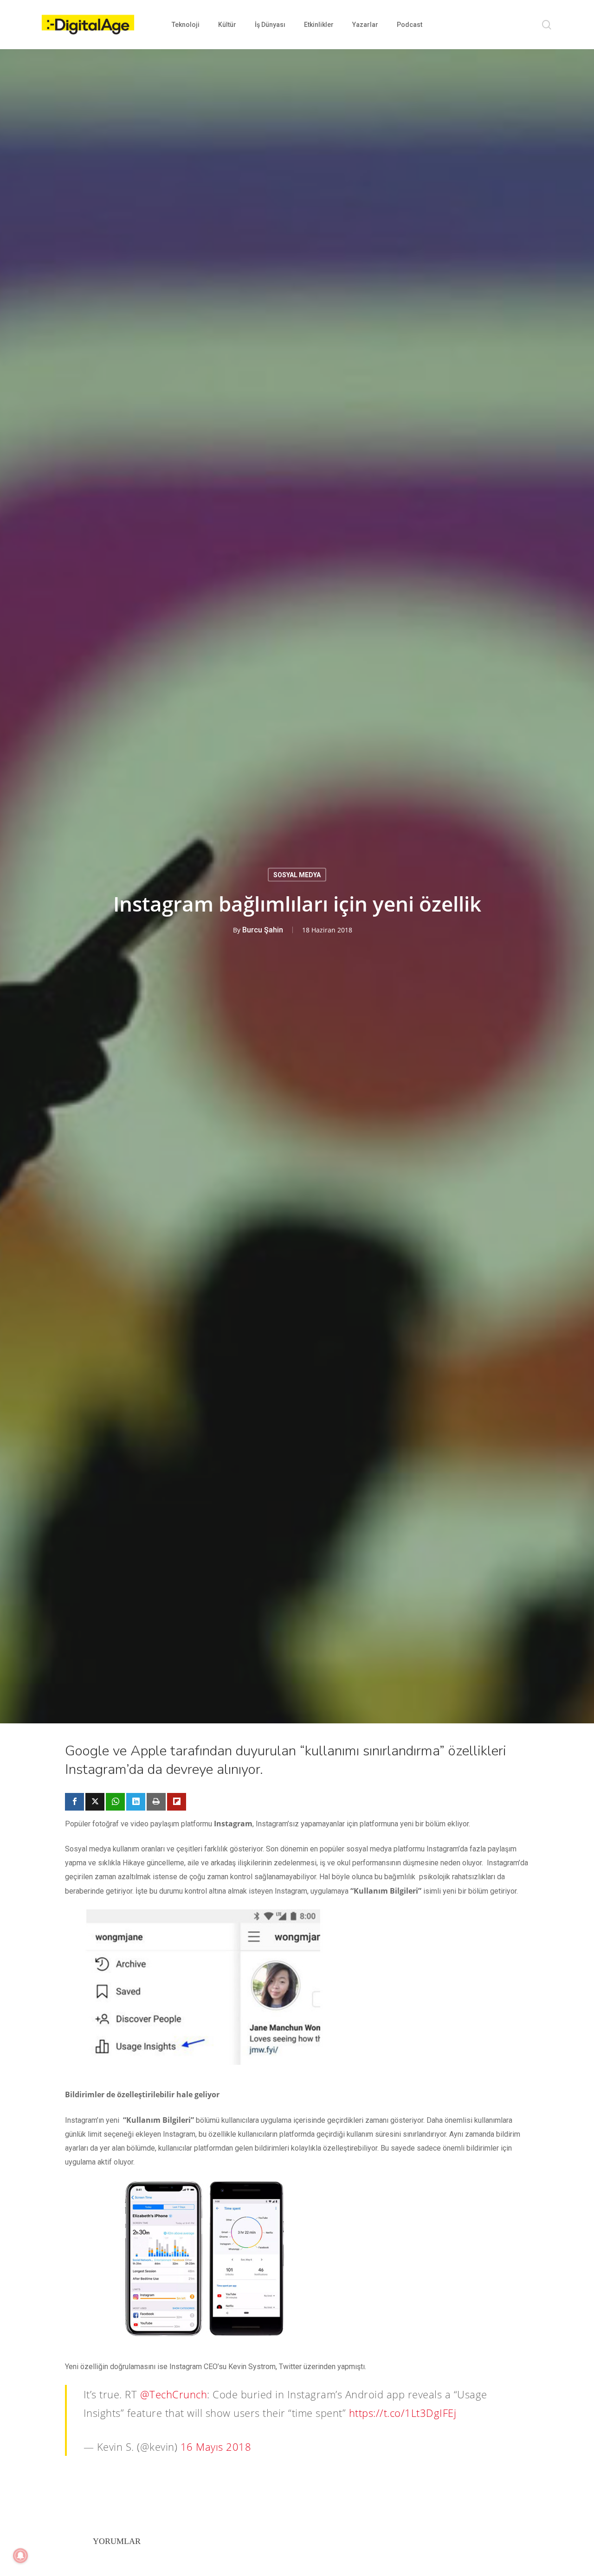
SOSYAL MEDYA (297, 874)
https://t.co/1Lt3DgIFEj (403, 2413)
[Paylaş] (74, 1802)
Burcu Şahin (263, 929)
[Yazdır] (156, 1802)
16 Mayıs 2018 (216, 2447)
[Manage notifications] (20, 2556)
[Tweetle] (95, 1802)
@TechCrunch (174, 2394)
